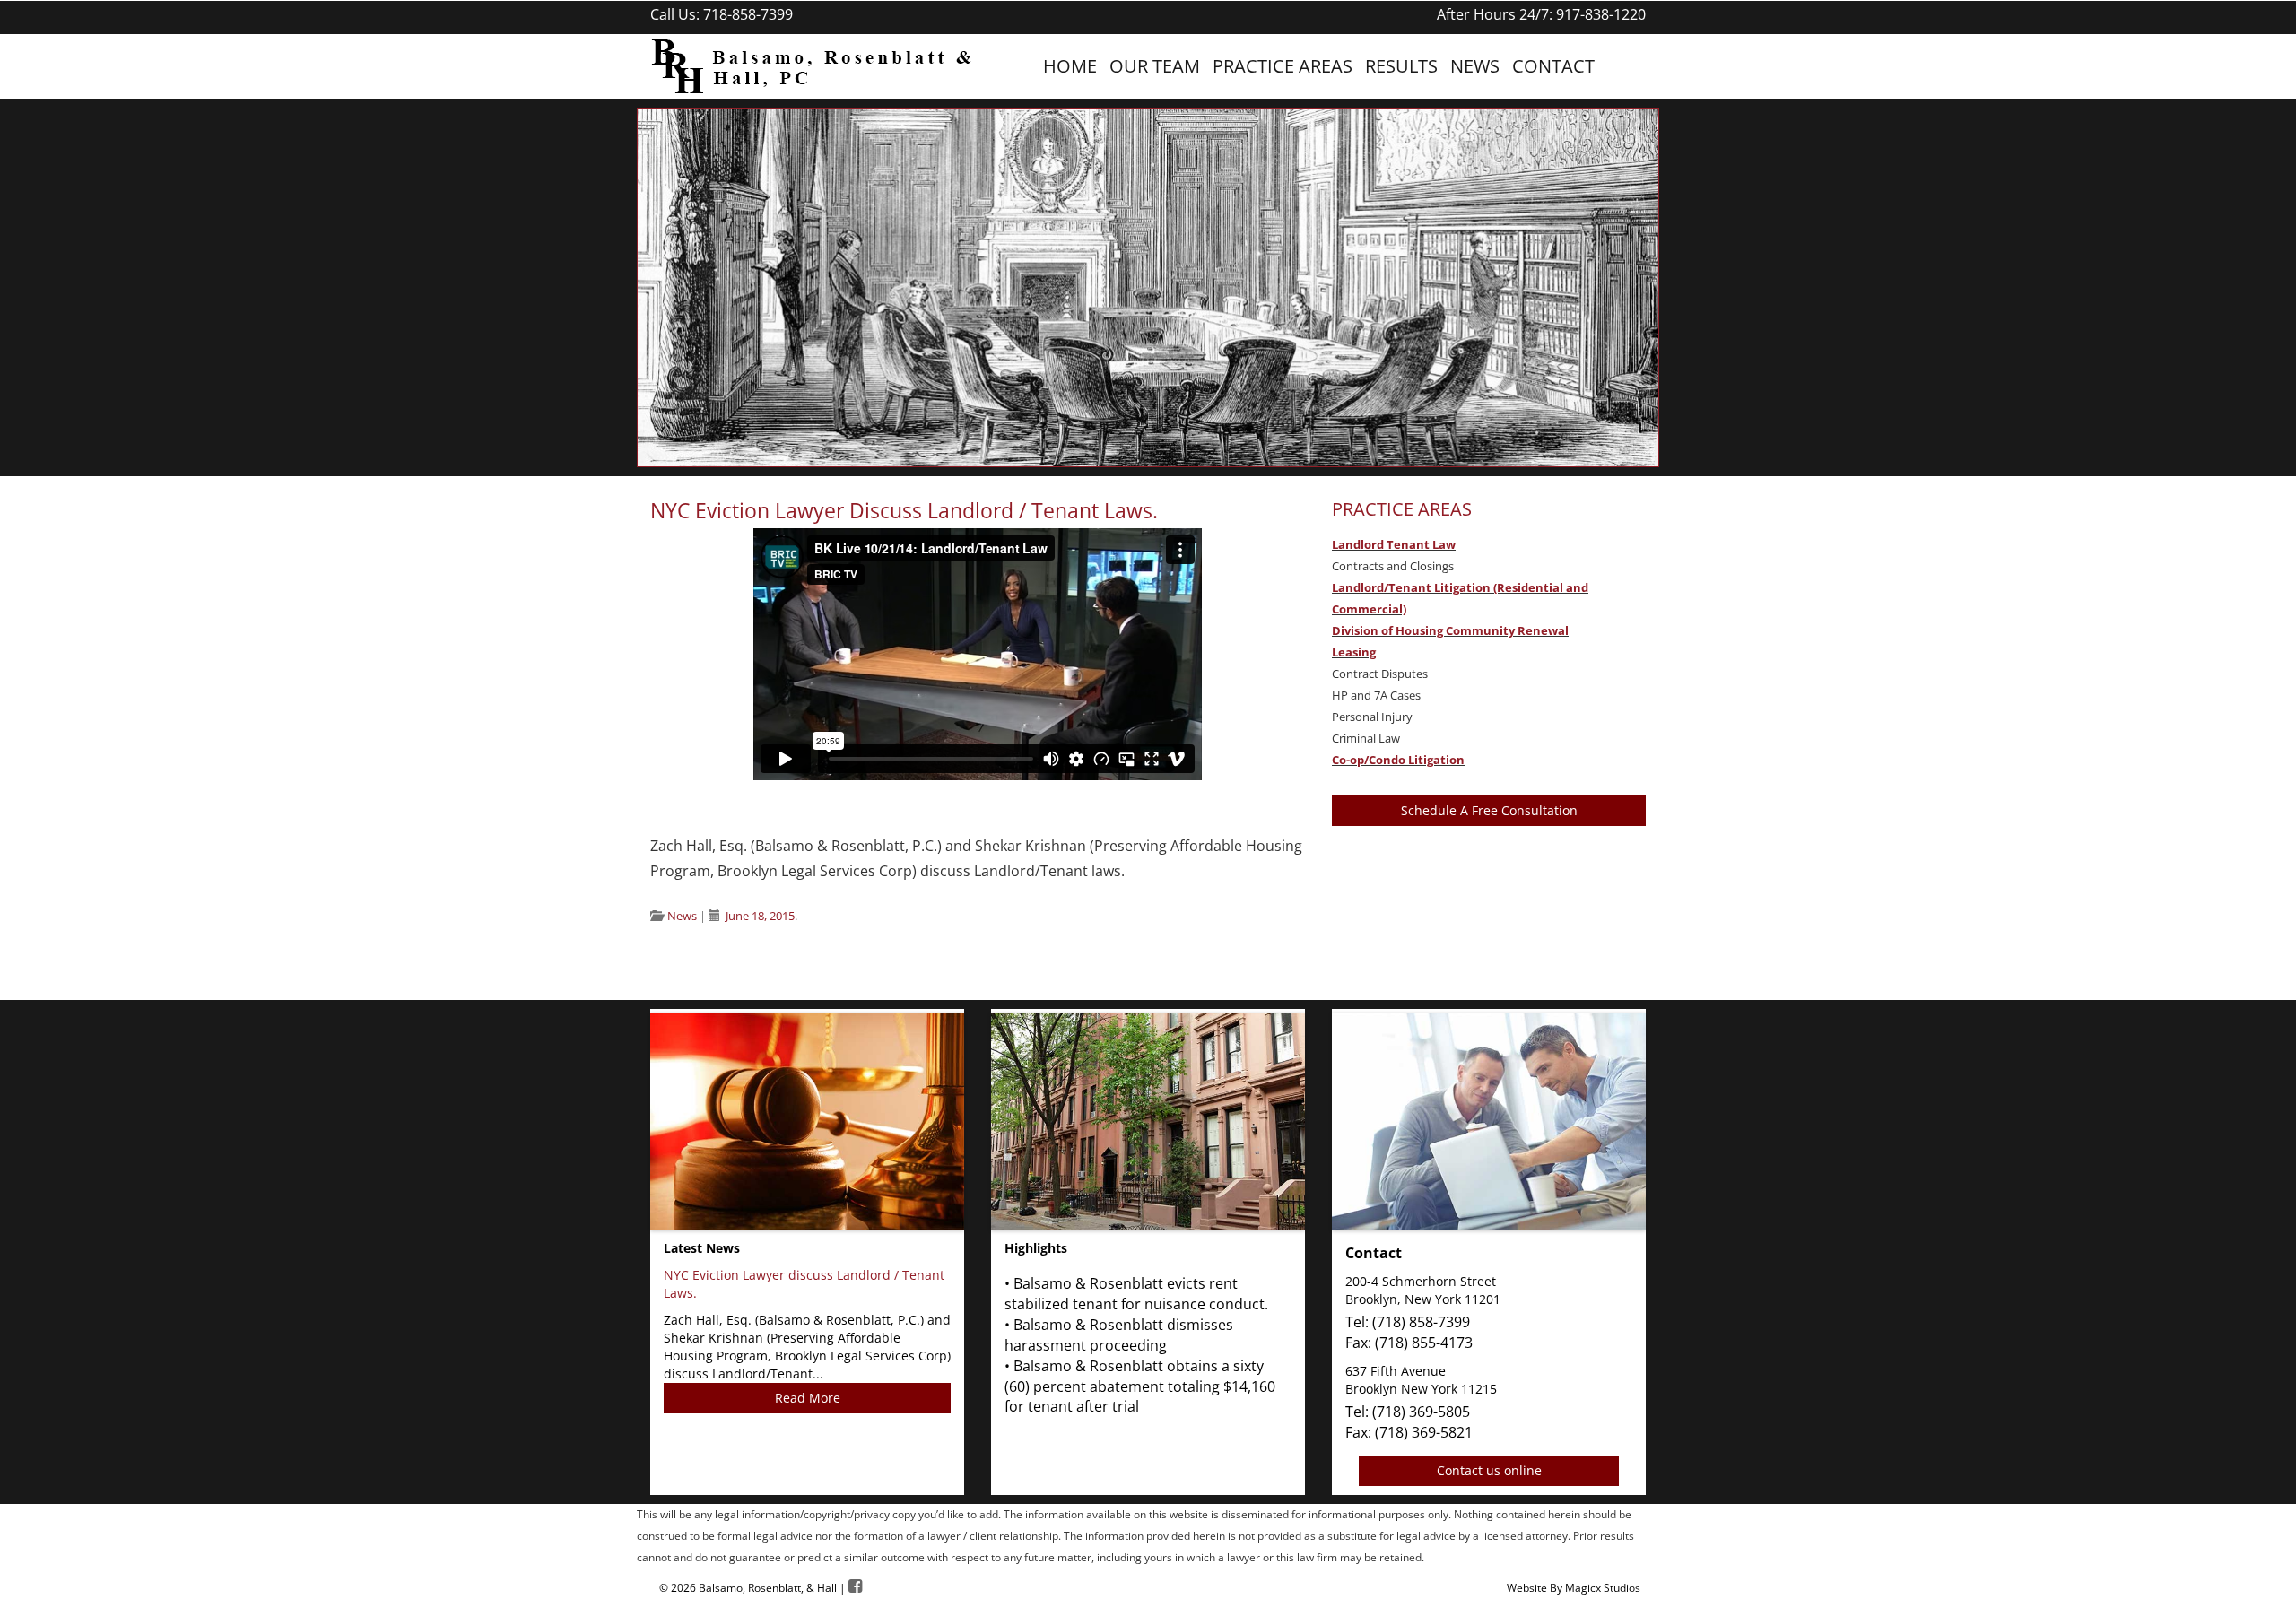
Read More (808, 1398)
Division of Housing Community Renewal (1450, 630)
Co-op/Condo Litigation (1398, 760)
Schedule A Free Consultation (1489, 810)
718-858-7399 (748, 14)
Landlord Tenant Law (1394, 544)
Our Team (1155, 66)
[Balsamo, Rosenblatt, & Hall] (807, 65)
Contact (1553, 66)
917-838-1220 (1601, 14)
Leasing (1354, 652)
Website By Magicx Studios (1574, 1588)
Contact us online (1489, 1470)
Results (1401, 66)
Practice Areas (1283, 66)
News (1475, 66)
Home (1070, 66)
